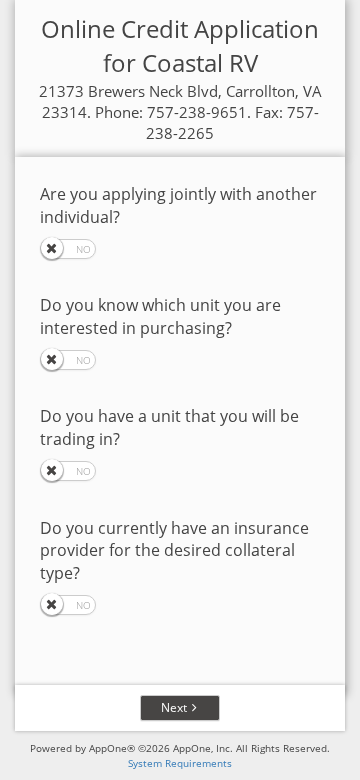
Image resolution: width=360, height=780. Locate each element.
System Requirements (180, 763)
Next (174, 707)
